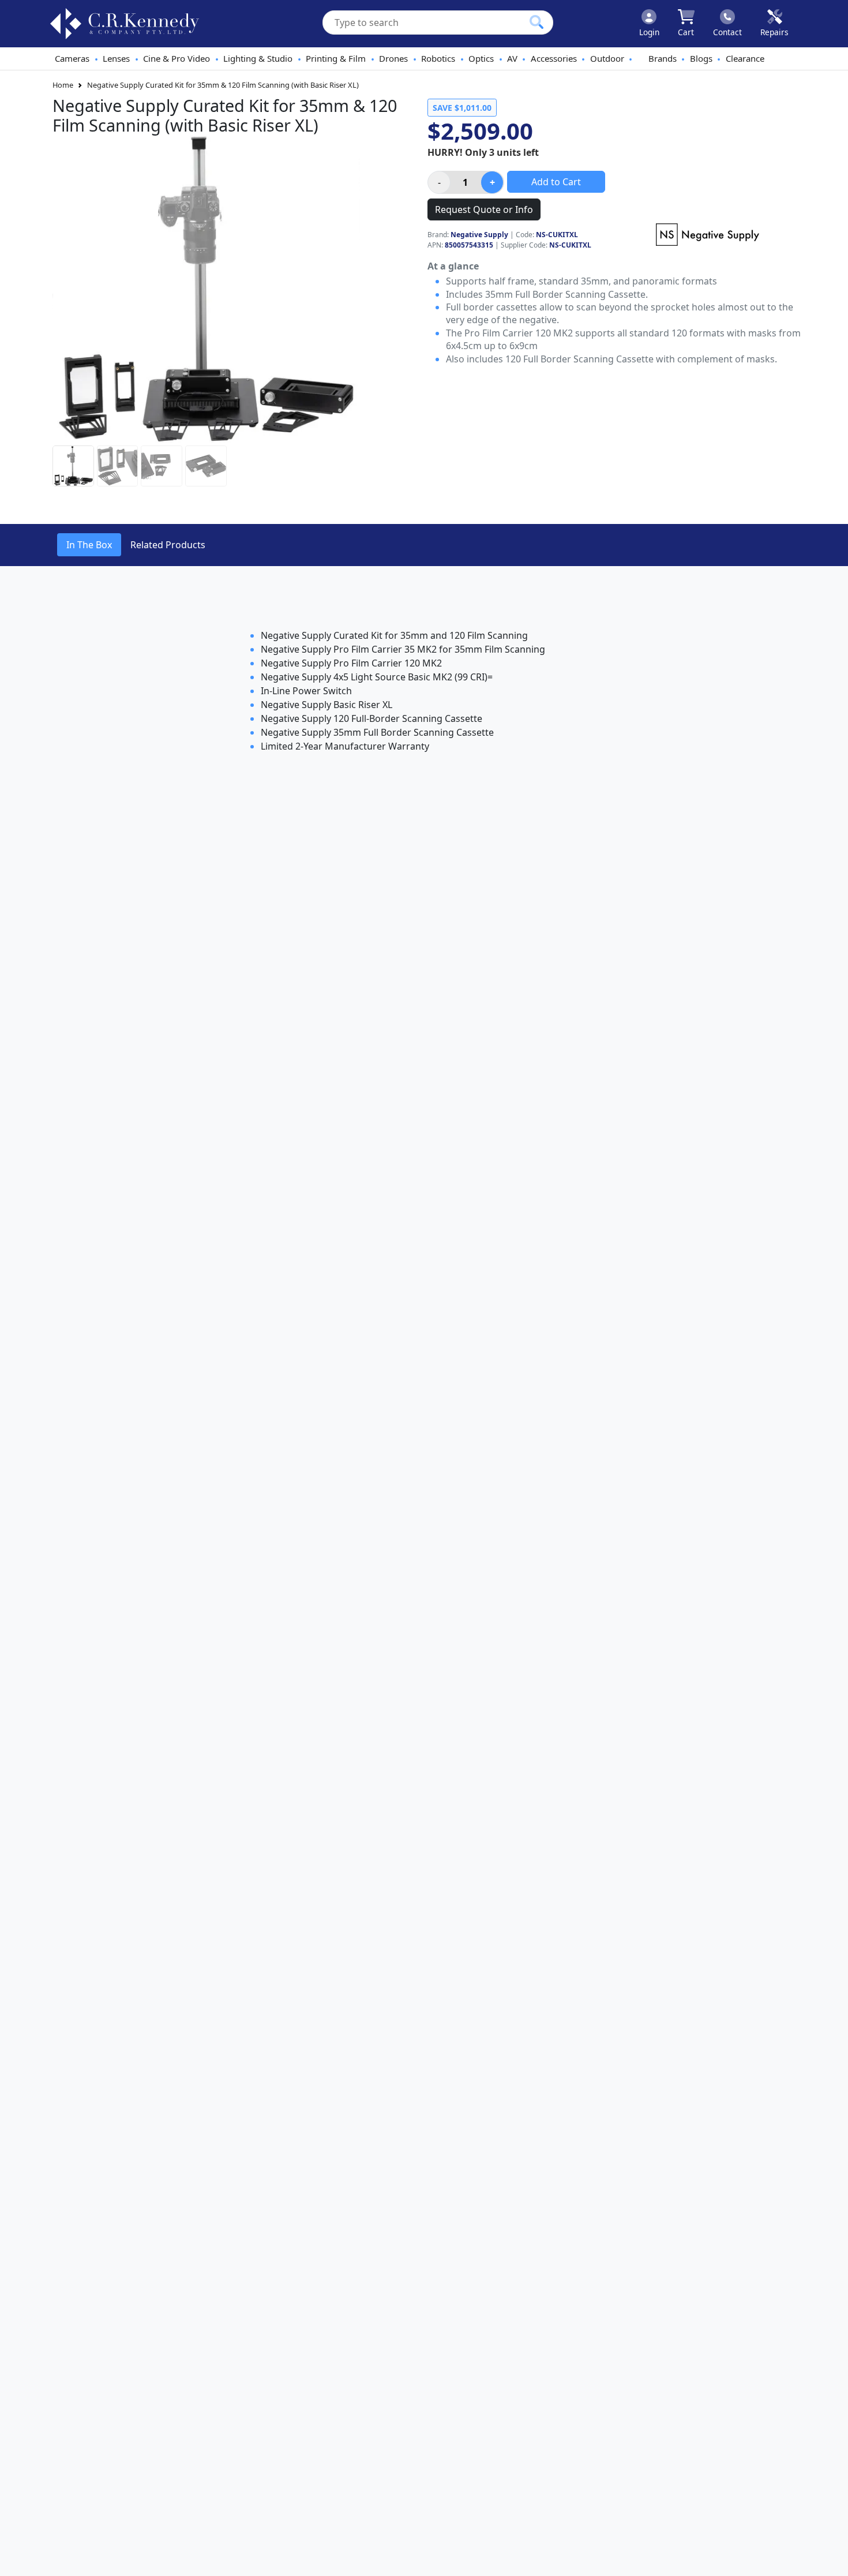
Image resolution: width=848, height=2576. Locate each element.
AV (512, 58)
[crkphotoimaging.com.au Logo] (125, 24)
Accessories (554, 58)
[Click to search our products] (536, 22)
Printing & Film (336, 58)
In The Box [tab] (89, 545)
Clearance (745, 58)
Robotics (438, 58)
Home (63, 85)
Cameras (72, 58)
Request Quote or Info (484, 209)
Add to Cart (556, 182)
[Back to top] (832, 2560)
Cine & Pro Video (177, 58)
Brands (663, 58)
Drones (393, 58)
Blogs (701, 58)
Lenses (116, 58)
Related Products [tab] (168, 545)
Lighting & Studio (258, 58)
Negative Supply (479, 235)
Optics (481, 58)
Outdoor (607, 58)
